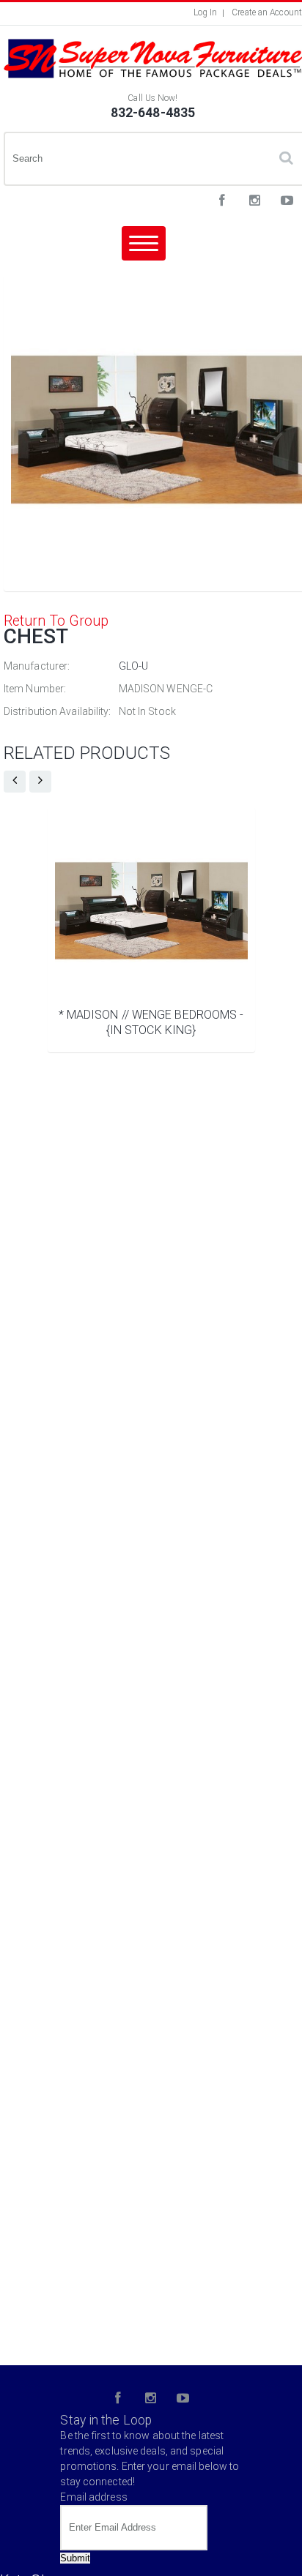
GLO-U (134, 666)
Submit (75, 2558)
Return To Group (56, 621)
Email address (93, 2497)
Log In (206, 12)
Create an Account (267, 12)
